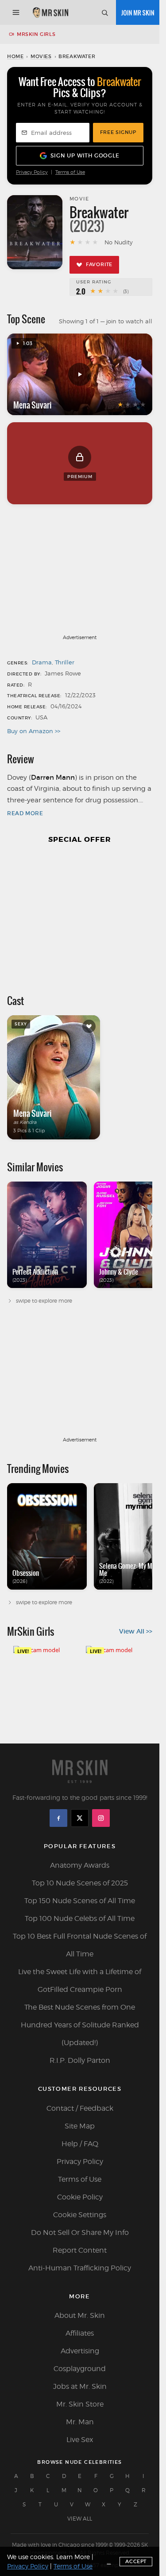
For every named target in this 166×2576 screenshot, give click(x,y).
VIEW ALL (80, 2519)
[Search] (104, 12)
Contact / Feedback (80, 2108)
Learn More (73, 2557)
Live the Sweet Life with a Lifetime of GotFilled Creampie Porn (80, 1981)
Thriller (65, 662)
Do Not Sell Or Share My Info (80, 2232)
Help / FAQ (80, 2144)
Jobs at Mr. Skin (80, 2386)
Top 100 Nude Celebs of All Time (80, 1918)
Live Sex (80, 2440)
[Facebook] (58, 1818)
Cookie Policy (80, 2197)
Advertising (80, 2351)
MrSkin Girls (36, 34)
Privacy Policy (32, 172)
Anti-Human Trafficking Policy (80, 2268)
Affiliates (80, 2333)
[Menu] (16, 12)
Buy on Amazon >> (34, 731)
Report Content (80, 2250)
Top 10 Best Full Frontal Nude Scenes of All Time (80, 1945)
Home (15, 56)
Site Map (80, 2126)
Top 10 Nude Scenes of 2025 (80, 1883)
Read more (25, 813)
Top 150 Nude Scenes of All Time (80, 1901)
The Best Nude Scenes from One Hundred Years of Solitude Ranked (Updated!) (80, 2025)
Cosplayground (80, 2369)
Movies (41, 56)
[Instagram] (101, 1818)
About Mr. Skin (80, 2315)
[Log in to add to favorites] (89, 1026)
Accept (136, 2561)
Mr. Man (80, 2422)
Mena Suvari (33, 405)
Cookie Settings (80, 2215)
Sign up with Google (85, 155)
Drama (42, 662)
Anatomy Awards (80, 1865)
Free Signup (118, 132)
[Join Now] (138, 12)
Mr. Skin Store (80, 2404)
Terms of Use (70, 172)
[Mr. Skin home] (50, 12)
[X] (80, 1818)
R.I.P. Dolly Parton (80, 2060)
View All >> (136, 1631)
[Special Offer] (80, 915)
